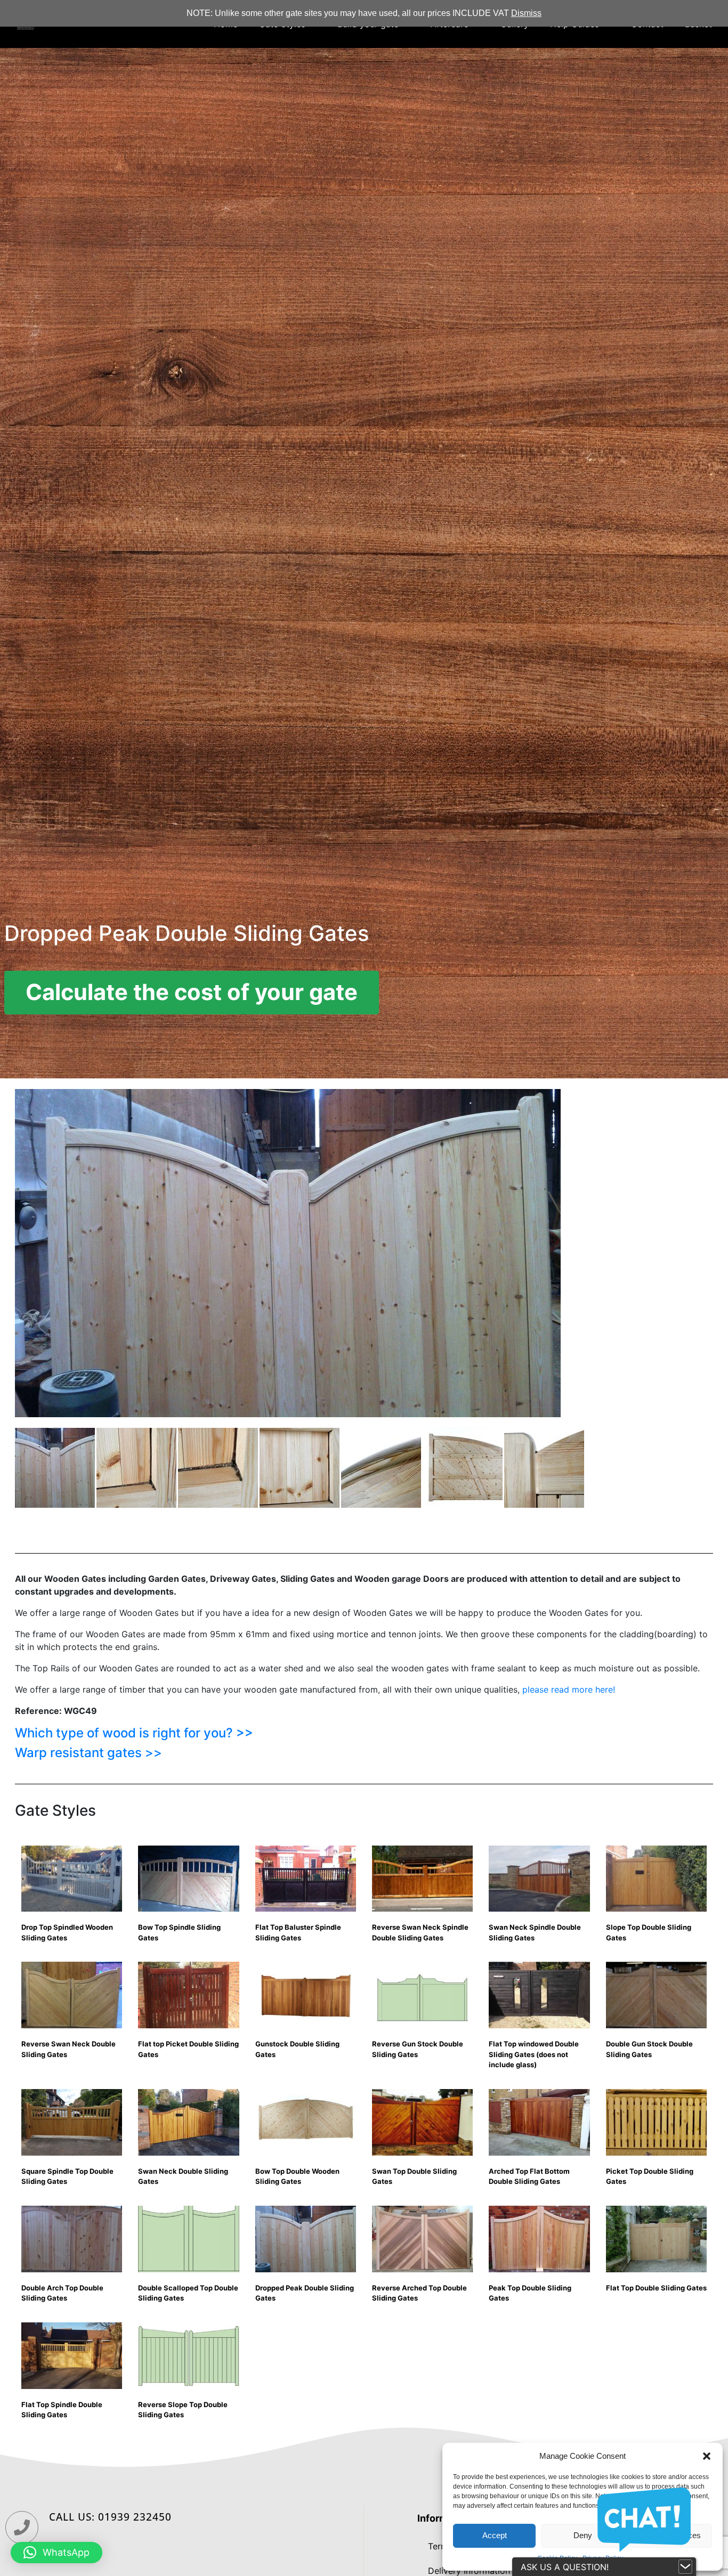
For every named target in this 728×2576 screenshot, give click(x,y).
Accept (495, 2535)
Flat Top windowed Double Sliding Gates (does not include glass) (534, 2054)
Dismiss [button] (526, 13)
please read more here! (569, 1689)
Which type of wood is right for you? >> (134, 1733)
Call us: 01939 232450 (110, 2517)
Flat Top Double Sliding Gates (656, 2288)
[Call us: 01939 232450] (22, 2528)
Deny (583, 2535)
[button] (707, 2456)
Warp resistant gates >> (88, 1753)
